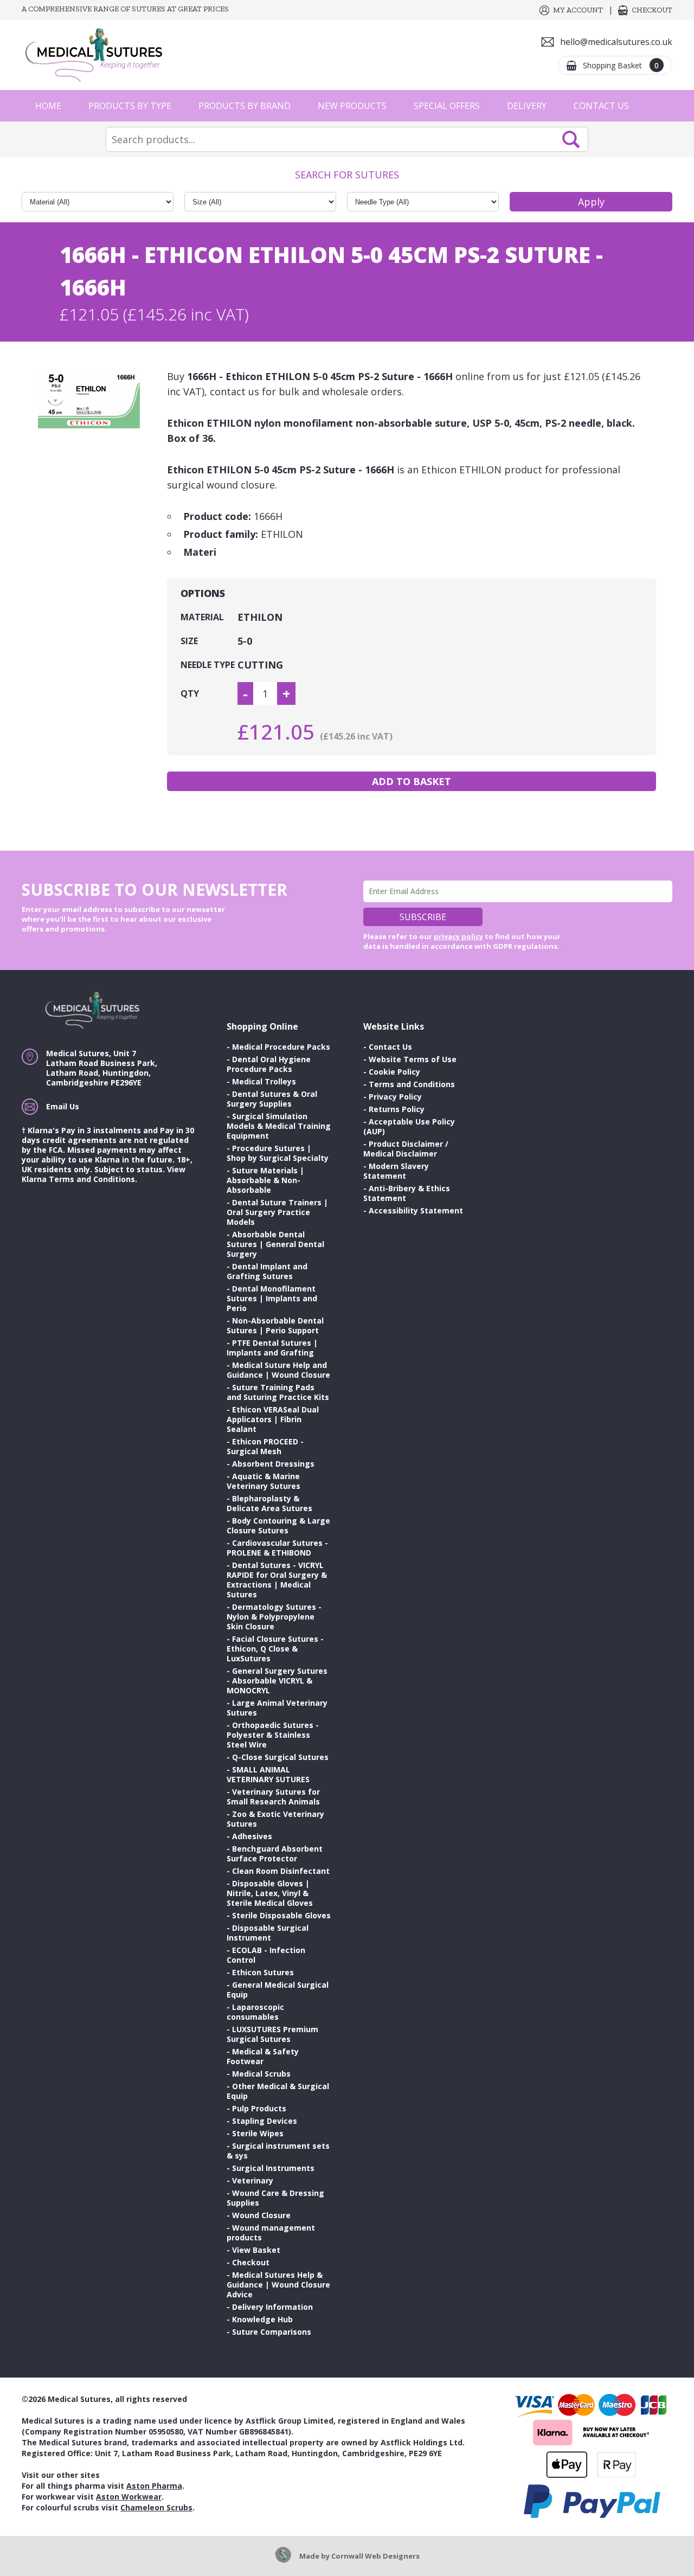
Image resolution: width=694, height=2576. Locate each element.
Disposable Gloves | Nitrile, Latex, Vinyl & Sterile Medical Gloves (270, 1893)
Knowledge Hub (262, 2319)
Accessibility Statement (416, 1210)
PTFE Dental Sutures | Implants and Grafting (272, 1348)
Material (202, 617)
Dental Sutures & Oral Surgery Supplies (272, 1099)
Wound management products (271, 2233)
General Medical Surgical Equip (278, 1990)
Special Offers (447, 106)
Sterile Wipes (258, 2133)
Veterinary (253, 2180)
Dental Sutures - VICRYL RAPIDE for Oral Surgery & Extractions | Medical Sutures (277, 1580)
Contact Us (601, 106)
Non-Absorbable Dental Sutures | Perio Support (275, 1325)
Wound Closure (261, 2215)
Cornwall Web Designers (375, 2556)
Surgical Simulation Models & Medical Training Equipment (279, 1126)
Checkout (652, 10)
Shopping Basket (621, 65)
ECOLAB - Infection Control (266, 1955)
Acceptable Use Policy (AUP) (409, 1126)
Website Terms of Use (413, 1059)
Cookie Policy (394, 1072)
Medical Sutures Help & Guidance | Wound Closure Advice (278, 2285)
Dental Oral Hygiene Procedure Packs (269, 1064)
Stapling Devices (265, 2121)
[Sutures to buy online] (98, 55)
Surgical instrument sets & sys (278, 2151)
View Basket (256, 2250)
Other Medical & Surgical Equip (278, 2091)
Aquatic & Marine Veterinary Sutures (264, 1481)
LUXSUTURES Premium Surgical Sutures (272, 2034)
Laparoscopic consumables (255, 2012)
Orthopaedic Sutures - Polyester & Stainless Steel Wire (273, 1735)
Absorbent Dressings (273, 1464)
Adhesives (252, 1836)
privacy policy (458, 936)
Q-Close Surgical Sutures (280, 1757)
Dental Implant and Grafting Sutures (267, 1271)
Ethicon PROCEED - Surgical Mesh (265, 1446)
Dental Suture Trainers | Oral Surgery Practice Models (277, 1212)
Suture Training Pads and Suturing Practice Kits (278, 1392)
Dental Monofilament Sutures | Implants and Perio (272, 1298)
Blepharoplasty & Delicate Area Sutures (269, 1503)
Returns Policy (397, 1109)
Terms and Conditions (412, 1084)
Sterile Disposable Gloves (281, 1915)
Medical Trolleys (264, 1081)
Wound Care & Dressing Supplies (275, 2198)
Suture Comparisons (272, 2332)
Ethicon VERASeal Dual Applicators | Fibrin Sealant (273, 1419)
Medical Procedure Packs (281, 1047)
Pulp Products (259, 2108)
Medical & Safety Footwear (263, 2056)
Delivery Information (272, 2307)
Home (48, 106)
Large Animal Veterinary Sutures (277, 1708)
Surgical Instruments (273, 2168)
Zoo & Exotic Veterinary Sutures (275, 1819)
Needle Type (208, 665)
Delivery (527, 106)
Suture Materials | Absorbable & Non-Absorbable (265, 1180)
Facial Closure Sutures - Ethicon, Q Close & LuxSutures (275, 1649)
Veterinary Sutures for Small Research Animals (273, 1797)
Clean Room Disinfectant (281, 1871)
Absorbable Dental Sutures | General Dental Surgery (275, 1244)
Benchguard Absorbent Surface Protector (275, 1854)
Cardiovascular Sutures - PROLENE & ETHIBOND (277, 1548)
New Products (352, 106)
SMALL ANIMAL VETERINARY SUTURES (268, 1774)
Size (189, 641)
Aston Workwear (129, 2497)
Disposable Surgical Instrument (268, 1933)
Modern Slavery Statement (396, 1171)
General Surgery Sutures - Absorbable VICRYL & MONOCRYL (277, 1681)
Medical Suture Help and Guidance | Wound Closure (278, 1370)
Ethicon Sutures (263, 1972)
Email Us (63, 1106)
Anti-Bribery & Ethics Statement (407, 1193)
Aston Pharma (154, 2486)
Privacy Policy (395, 1097)
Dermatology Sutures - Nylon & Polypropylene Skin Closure (274, 1617)
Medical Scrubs (261, 2074)
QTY (190, 693)
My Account (578, 10)
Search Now (571, 139)
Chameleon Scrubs (156, 2507)
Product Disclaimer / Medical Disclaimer (406, 1149)
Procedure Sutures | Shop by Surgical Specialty (278, 1153)
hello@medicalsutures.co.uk (616, 42)
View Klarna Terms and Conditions (104, 1174)
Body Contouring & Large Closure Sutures (278, 1525)
